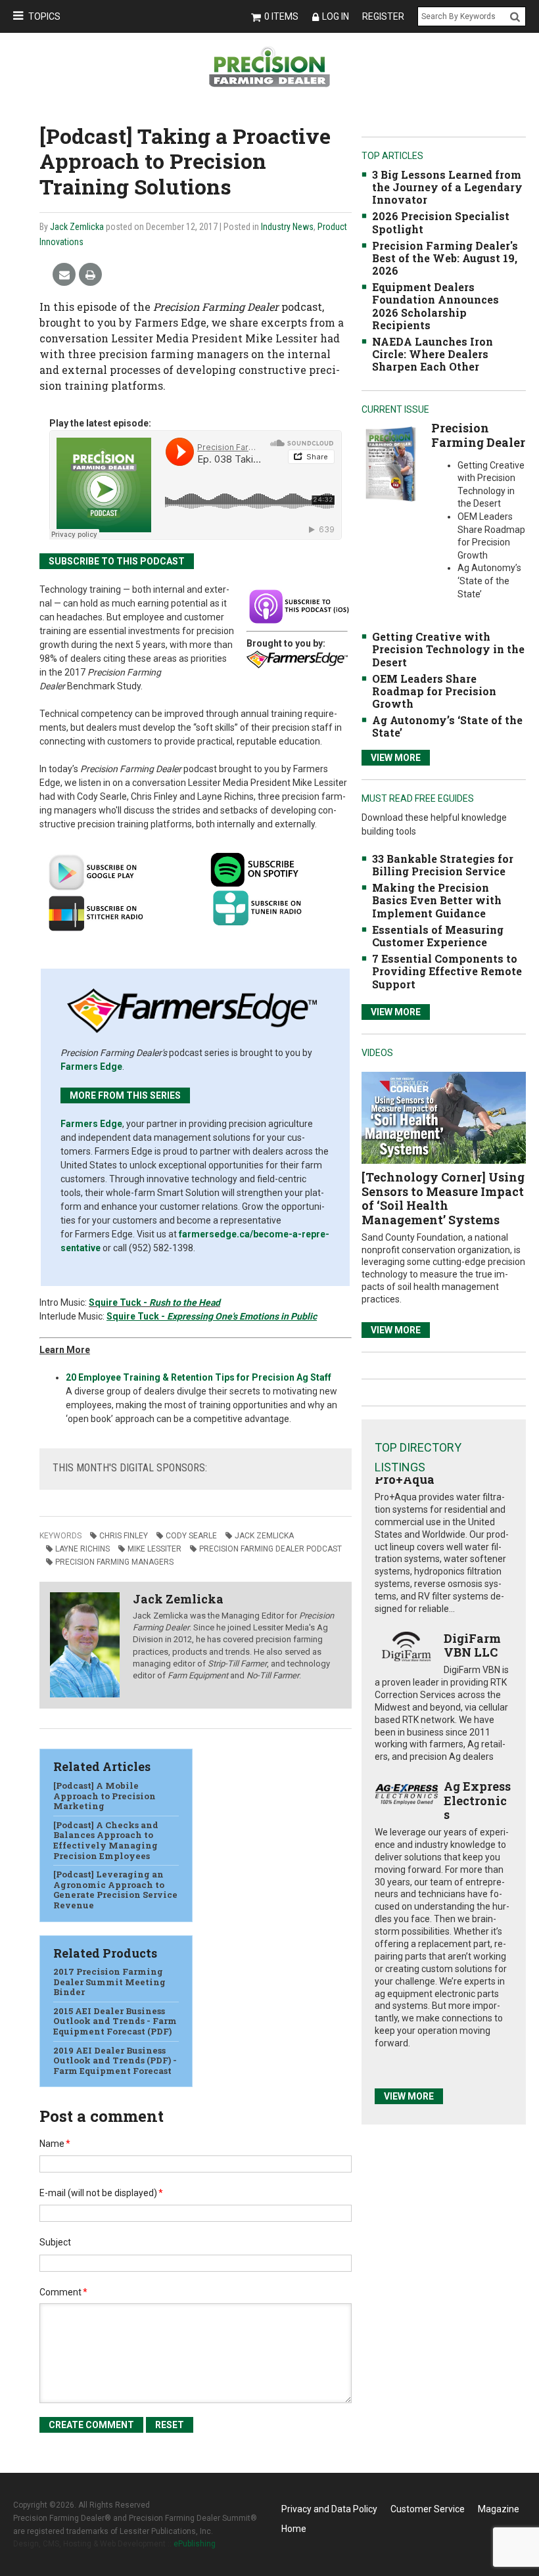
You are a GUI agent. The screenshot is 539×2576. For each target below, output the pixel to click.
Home (294, 2529)
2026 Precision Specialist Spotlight (441, 222)
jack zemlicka (264, 1536)
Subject (55, 2242)
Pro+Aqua (405, 1479)
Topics (44, 16)
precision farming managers (114, 1562)
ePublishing (195, 2544)
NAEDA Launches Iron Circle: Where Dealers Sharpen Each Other (433, 354)
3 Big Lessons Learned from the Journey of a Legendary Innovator (447, 187)
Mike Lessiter (154, 1549)
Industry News (287, 227)
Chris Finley (124, 1536)
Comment (63, 2292)
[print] (90, 275)
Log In (336, 16)
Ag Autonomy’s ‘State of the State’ (447, 726)
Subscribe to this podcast (117, 561)
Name (55, 2144)
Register (383, 16)
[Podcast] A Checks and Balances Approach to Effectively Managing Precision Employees (106, 1840)
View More (396, 758)
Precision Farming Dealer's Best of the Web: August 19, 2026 (445, 258)
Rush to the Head (185, 1302)
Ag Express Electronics (477, 1800)
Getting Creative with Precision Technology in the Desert (448, 649)
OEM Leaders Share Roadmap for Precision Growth (434, 691)
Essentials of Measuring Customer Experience (438, 936)
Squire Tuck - (119, 1302)
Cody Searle (191, 1536)
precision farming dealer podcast (270, 1549)
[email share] (64, 275)
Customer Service (428, 2509)
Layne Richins (82, 1549)
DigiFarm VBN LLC (472, 1645)
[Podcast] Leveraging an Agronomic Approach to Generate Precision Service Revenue (115, 1890)
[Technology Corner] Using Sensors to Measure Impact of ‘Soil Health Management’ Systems (443, 1198)
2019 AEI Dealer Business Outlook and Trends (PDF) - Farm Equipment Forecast (115, 2060)
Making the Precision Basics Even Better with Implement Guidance (437, 900)
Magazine (499, 2509)
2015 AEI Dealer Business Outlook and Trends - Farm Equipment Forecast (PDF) (115, 2021)
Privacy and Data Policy (329, 2509)
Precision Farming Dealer (478, 435)
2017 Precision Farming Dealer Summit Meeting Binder (109, 1982)
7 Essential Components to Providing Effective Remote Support (447, 971)
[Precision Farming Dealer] (390, 464)
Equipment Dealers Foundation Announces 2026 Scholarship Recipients (435, 306)
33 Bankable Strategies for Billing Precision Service (443, 865)
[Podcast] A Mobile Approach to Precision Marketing (105, 1796)
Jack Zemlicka (77, 227)
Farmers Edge (91, 1067)
